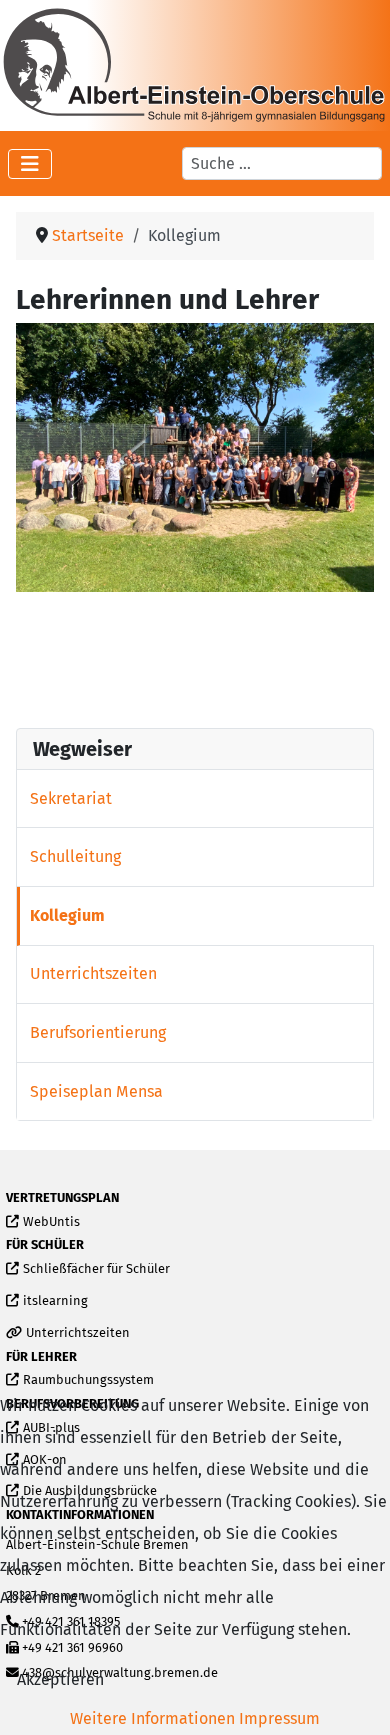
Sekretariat (71, 798)
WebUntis (51, 1222)
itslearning (55, 1301)
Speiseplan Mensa (96, 1091)
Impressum (279, 1718)
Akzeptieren (60, 1679)
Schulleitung (75, 856)
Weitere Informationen (152, 1718)
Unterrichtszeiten (93, 973)
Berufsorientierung (98, 1032)
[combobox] (282, 163)
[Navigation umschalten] (30, 164)
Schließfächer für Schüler (96, 1269)
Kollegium (67, 915)
